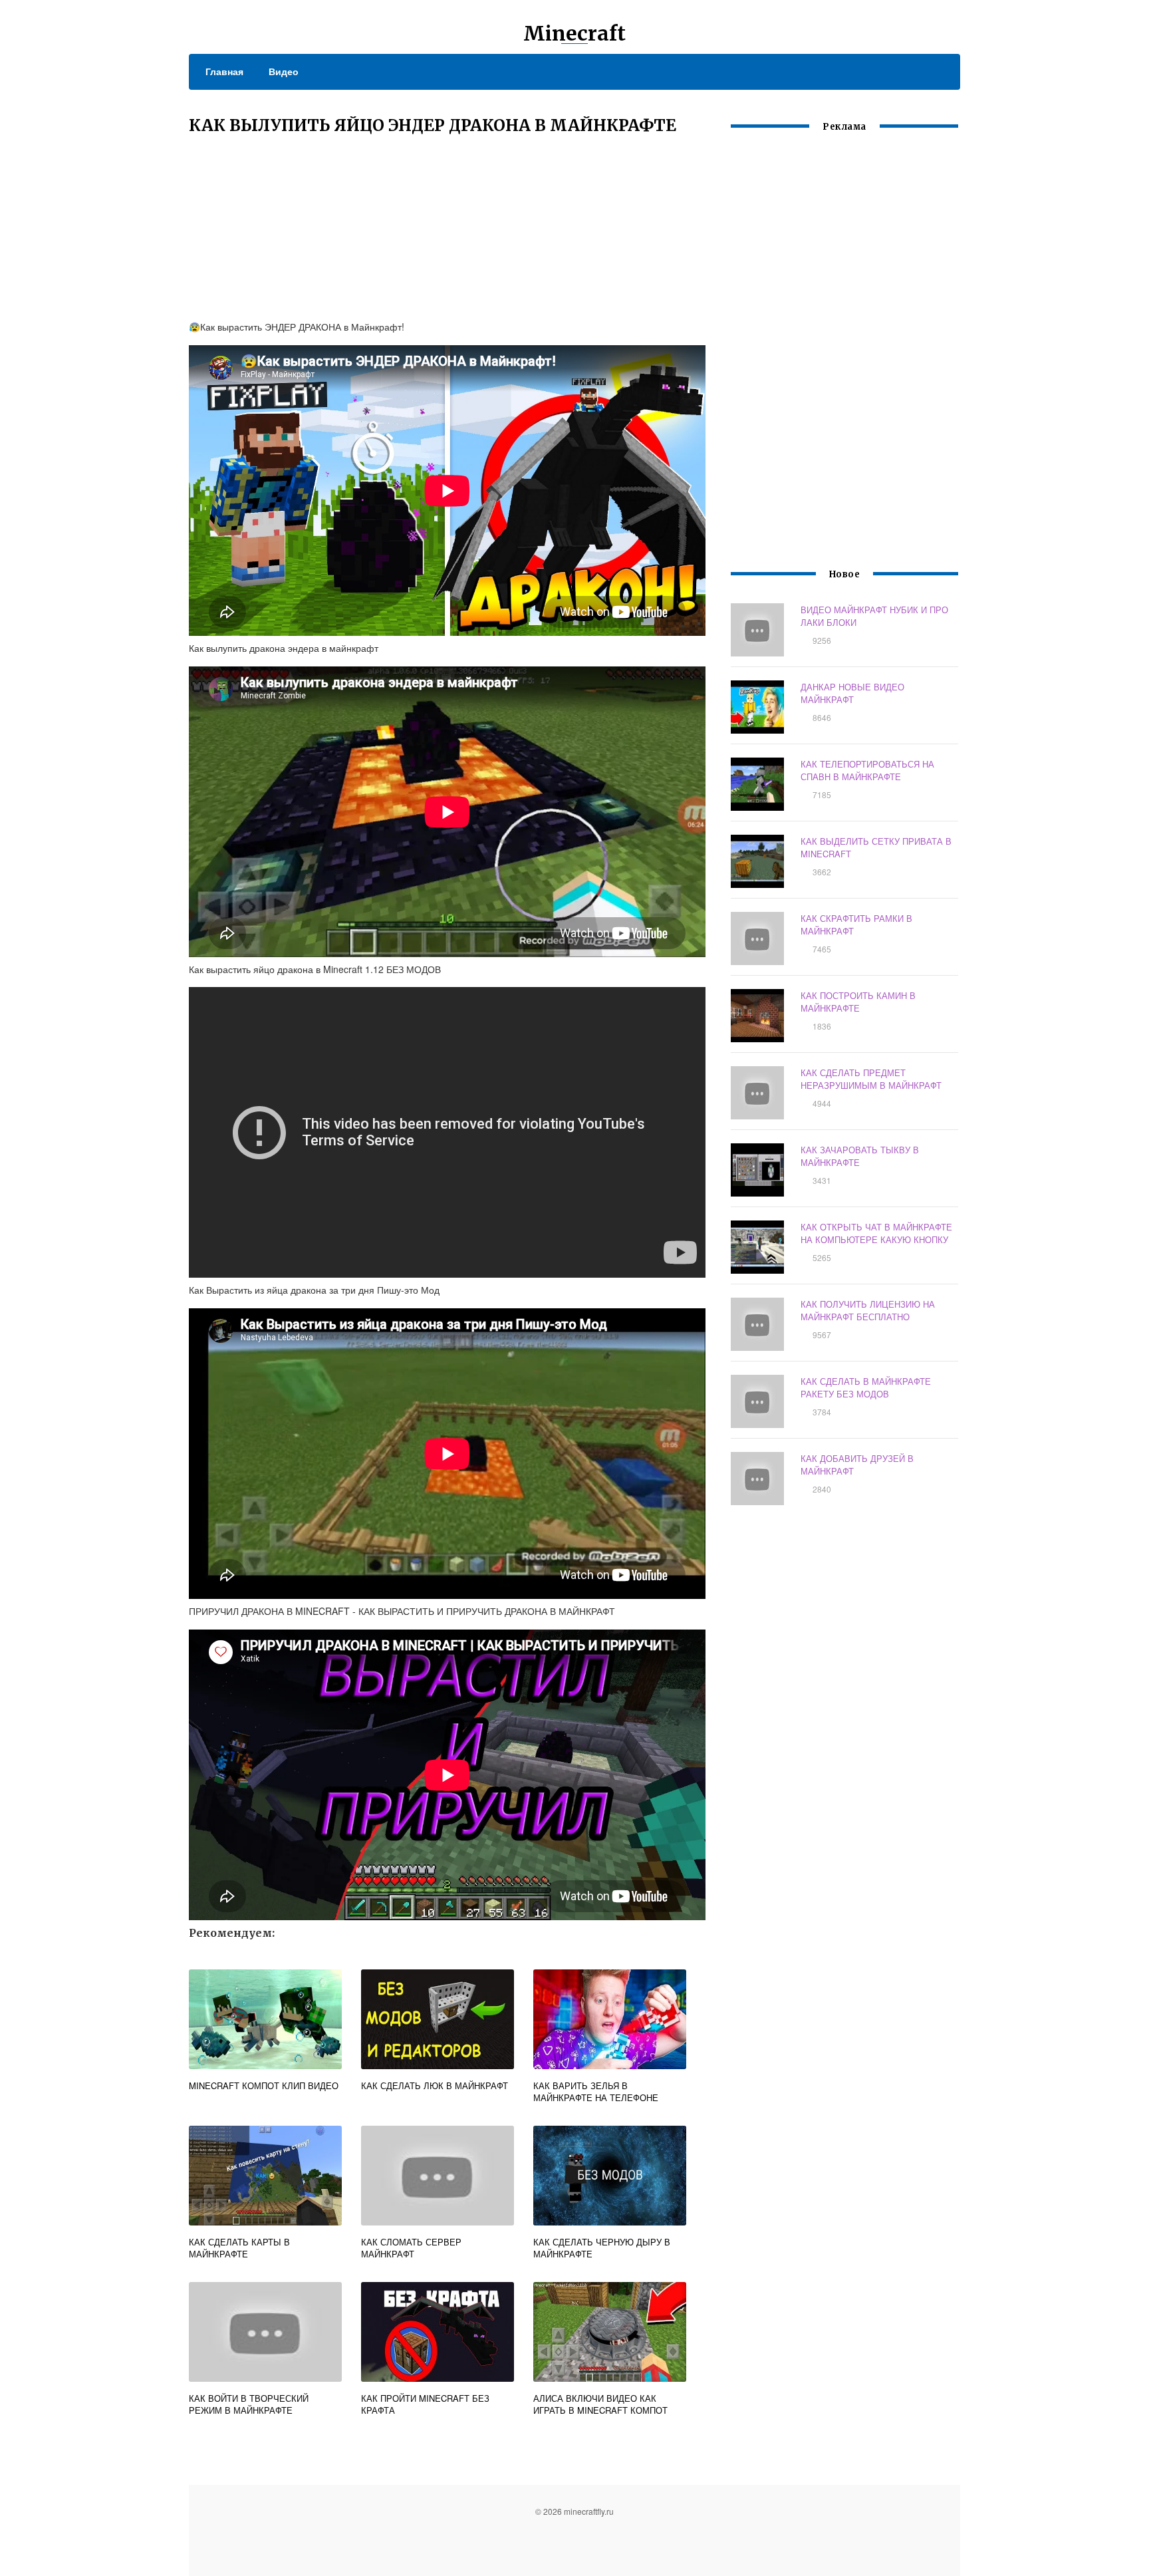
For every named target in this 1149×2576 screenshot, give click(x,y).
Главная (224, 71)
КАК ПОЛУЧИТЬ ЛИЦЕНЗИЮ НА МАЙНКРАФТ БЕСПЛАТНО (868, 1310)
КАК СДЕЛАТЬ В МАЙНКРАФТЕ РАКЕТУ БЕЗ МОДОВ (866, 1387)
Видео (284, 71)
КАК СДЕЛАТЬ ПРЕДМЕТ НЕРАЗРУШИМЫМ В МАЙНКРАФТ (871, 1079)
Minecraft (574, 33)
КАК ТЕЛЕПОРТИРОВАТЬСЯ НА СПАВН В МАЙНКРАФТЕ (867, 770)
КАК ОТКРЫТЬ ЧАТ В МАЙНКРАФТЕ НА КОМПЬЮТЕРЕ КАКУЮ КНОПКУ (876, 1233)
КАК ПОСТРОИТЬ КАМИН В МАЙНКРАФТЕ (858, 1002)
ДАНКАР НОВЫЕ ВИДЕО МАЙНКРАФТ (852, 693)
